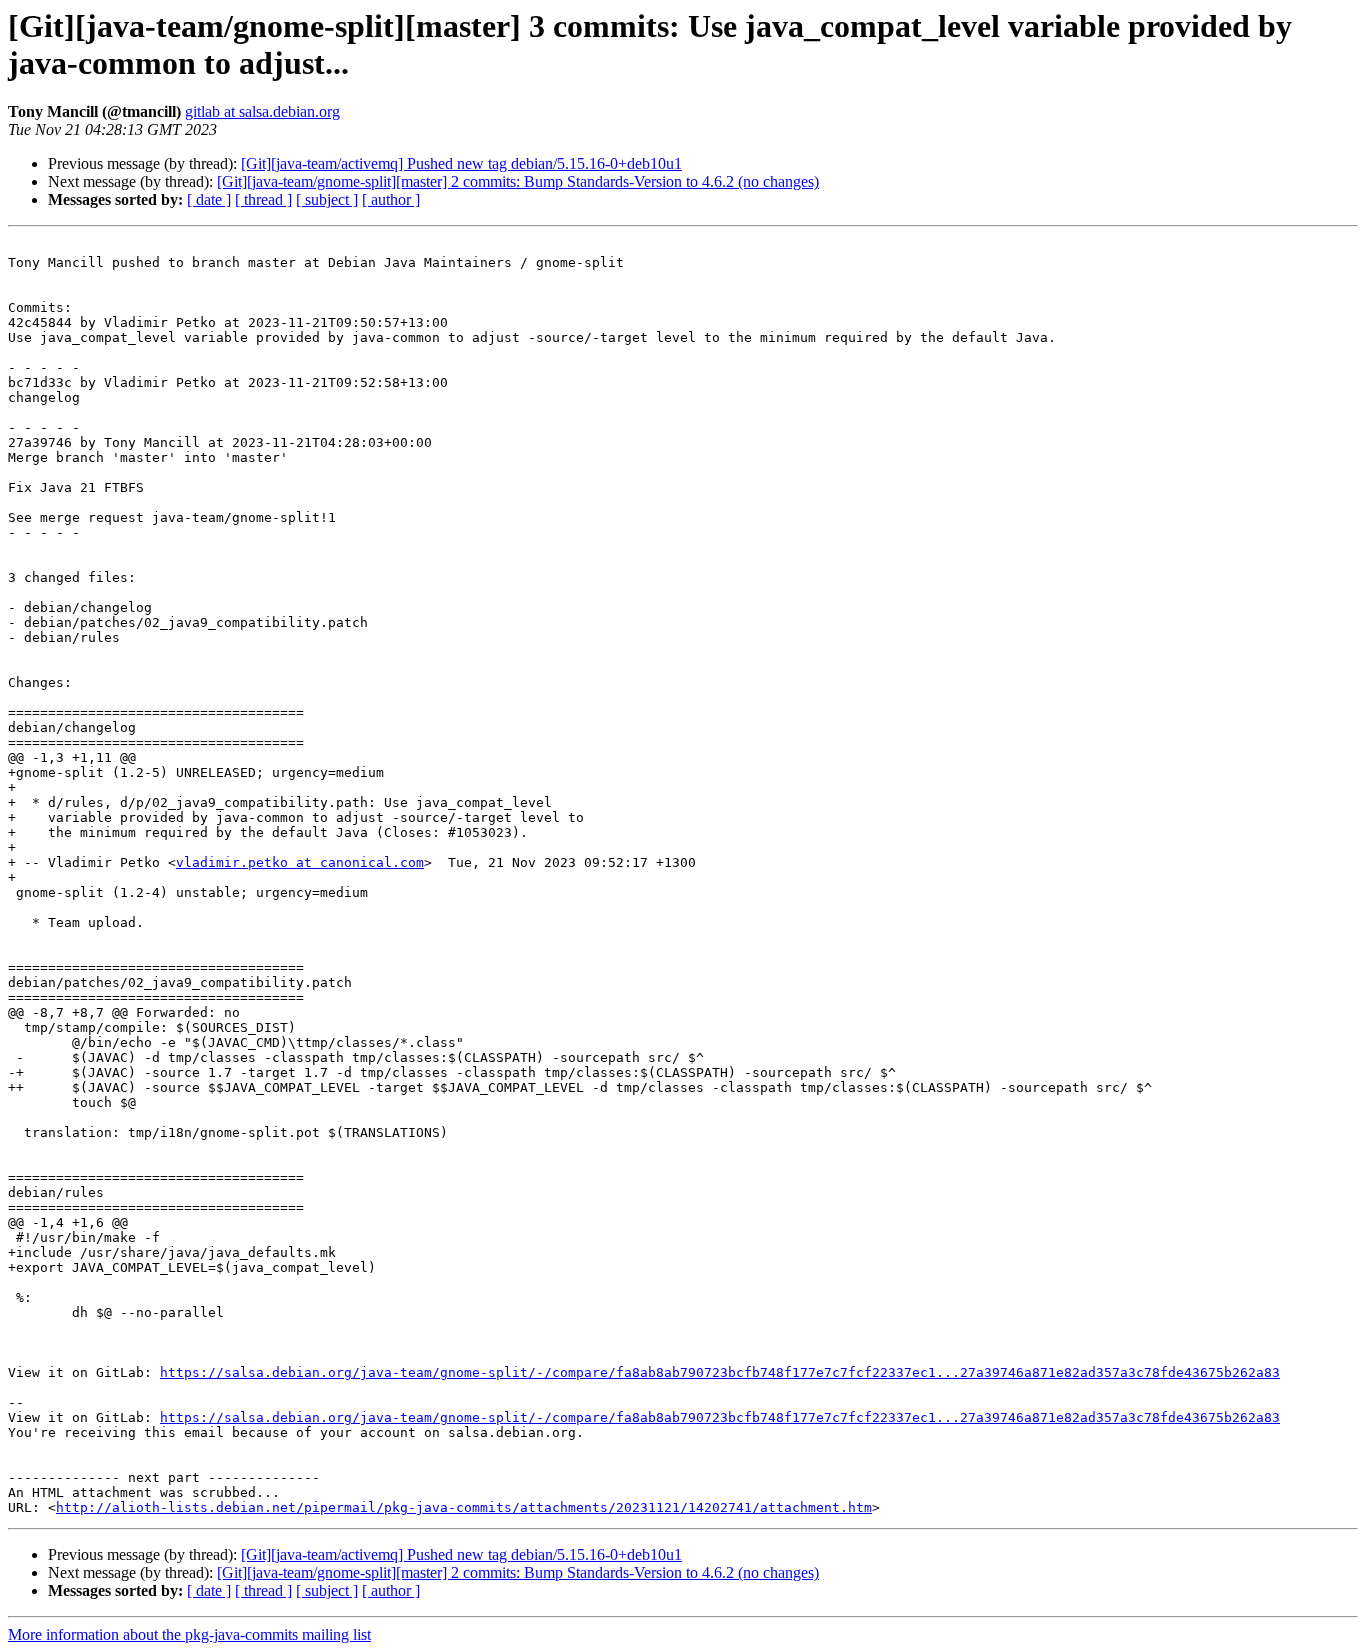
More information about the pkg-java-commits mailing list (189, 1634)
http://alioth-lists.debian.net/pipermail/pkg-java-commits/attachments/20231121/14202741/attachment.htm (464, 1507)
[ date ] (209, 199)
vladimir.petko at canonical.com (300, 862)
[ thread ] (263, 199)
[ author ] (391, 199)
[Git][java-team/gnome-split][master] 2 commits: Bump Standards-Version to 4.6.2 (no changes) (518, 181)
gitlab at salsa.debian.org (262, 111)
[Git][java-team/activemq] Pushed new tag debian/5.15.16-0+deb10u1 (461, 163)
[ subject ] (327, 199)
